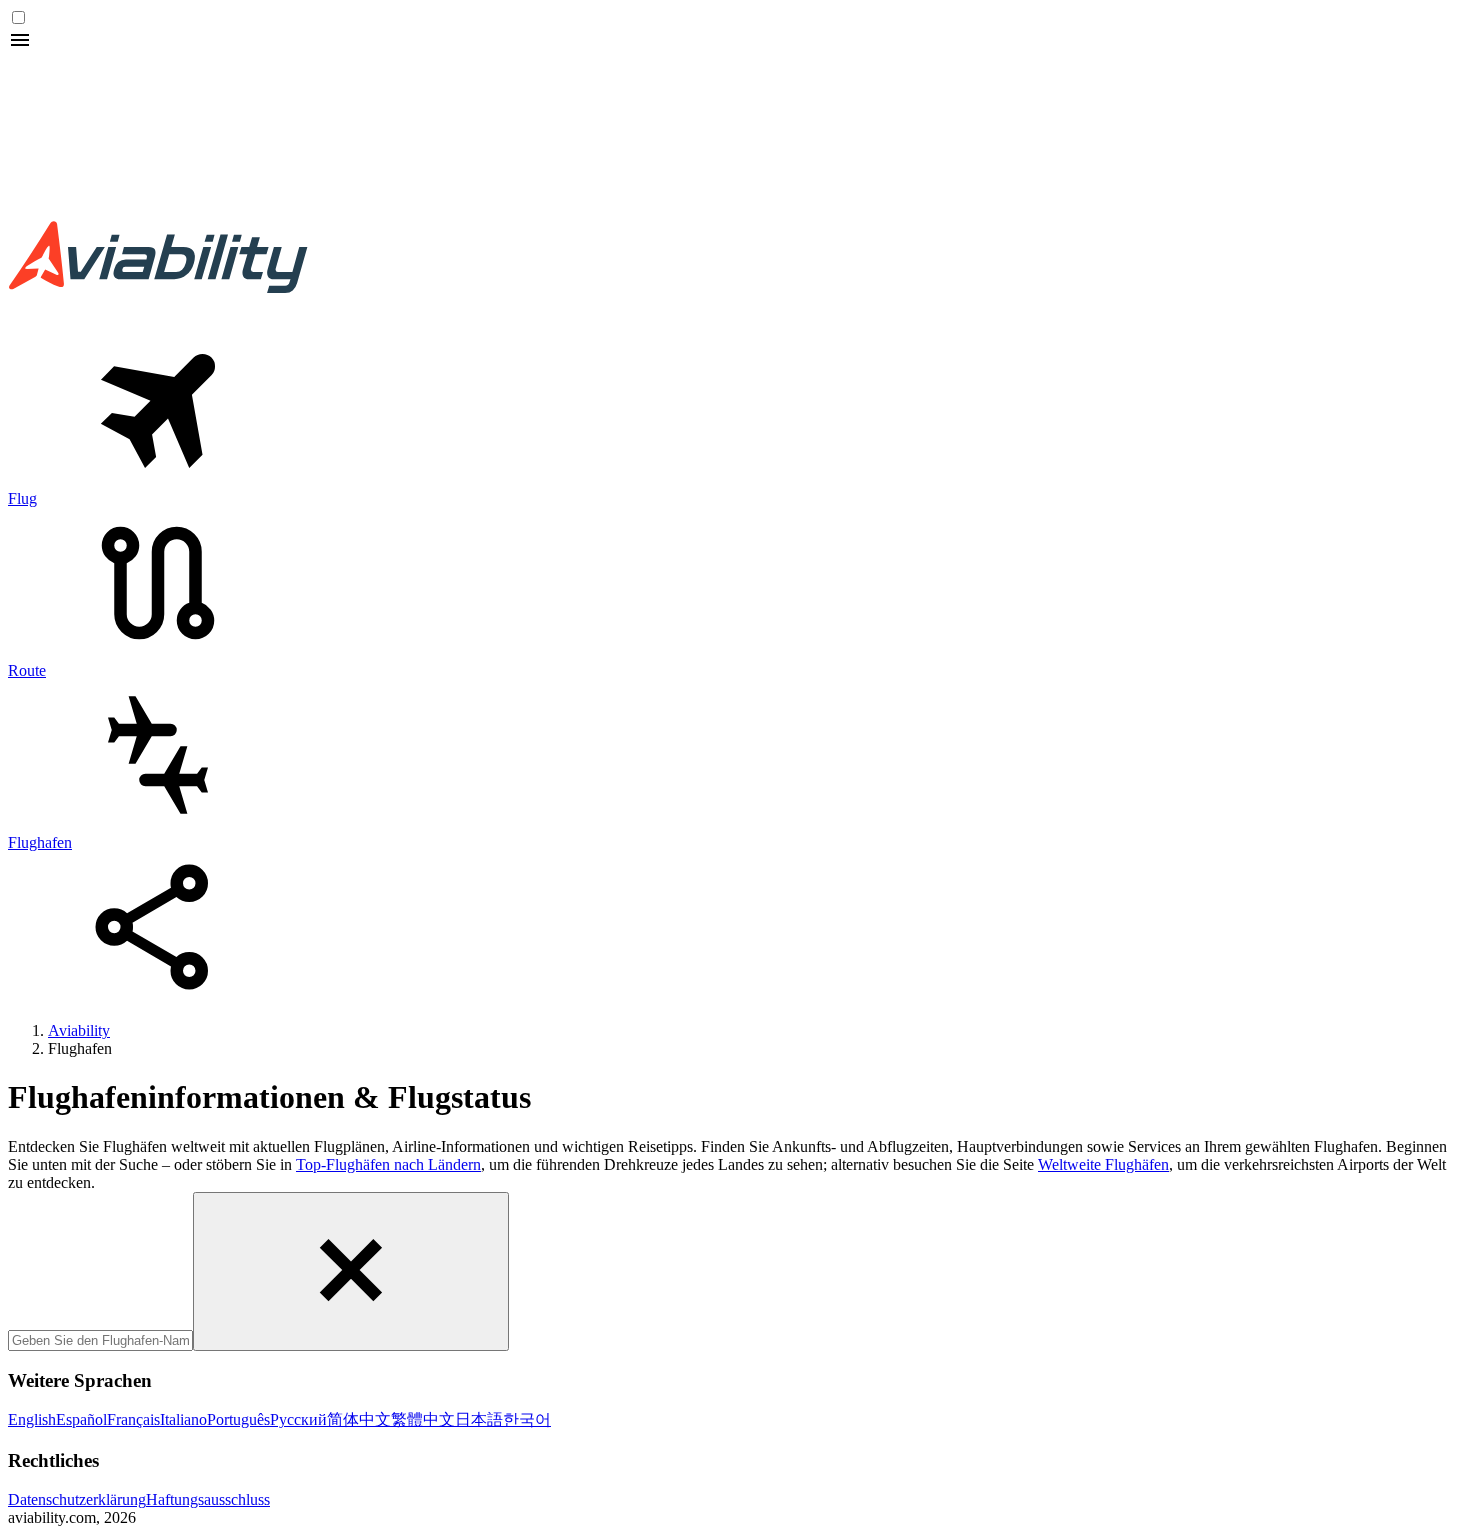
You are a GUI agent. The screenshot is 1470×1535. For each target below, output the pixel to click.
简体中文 (359, 1419)
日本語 (479, 1419)
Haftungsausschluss (208, 1499)
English (32, 1419)
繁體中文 (423, 1419)
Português (238, 1419)
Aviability (79, 1030)
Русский (298, 1419)
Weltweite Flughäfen (1103, 1164)
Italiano (183, 1419)
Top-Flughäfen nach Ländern (388, 1164)
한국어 (527, 1419)
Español (81, 1419)
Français (133, 1419)
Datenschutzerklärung (77, 1499)
